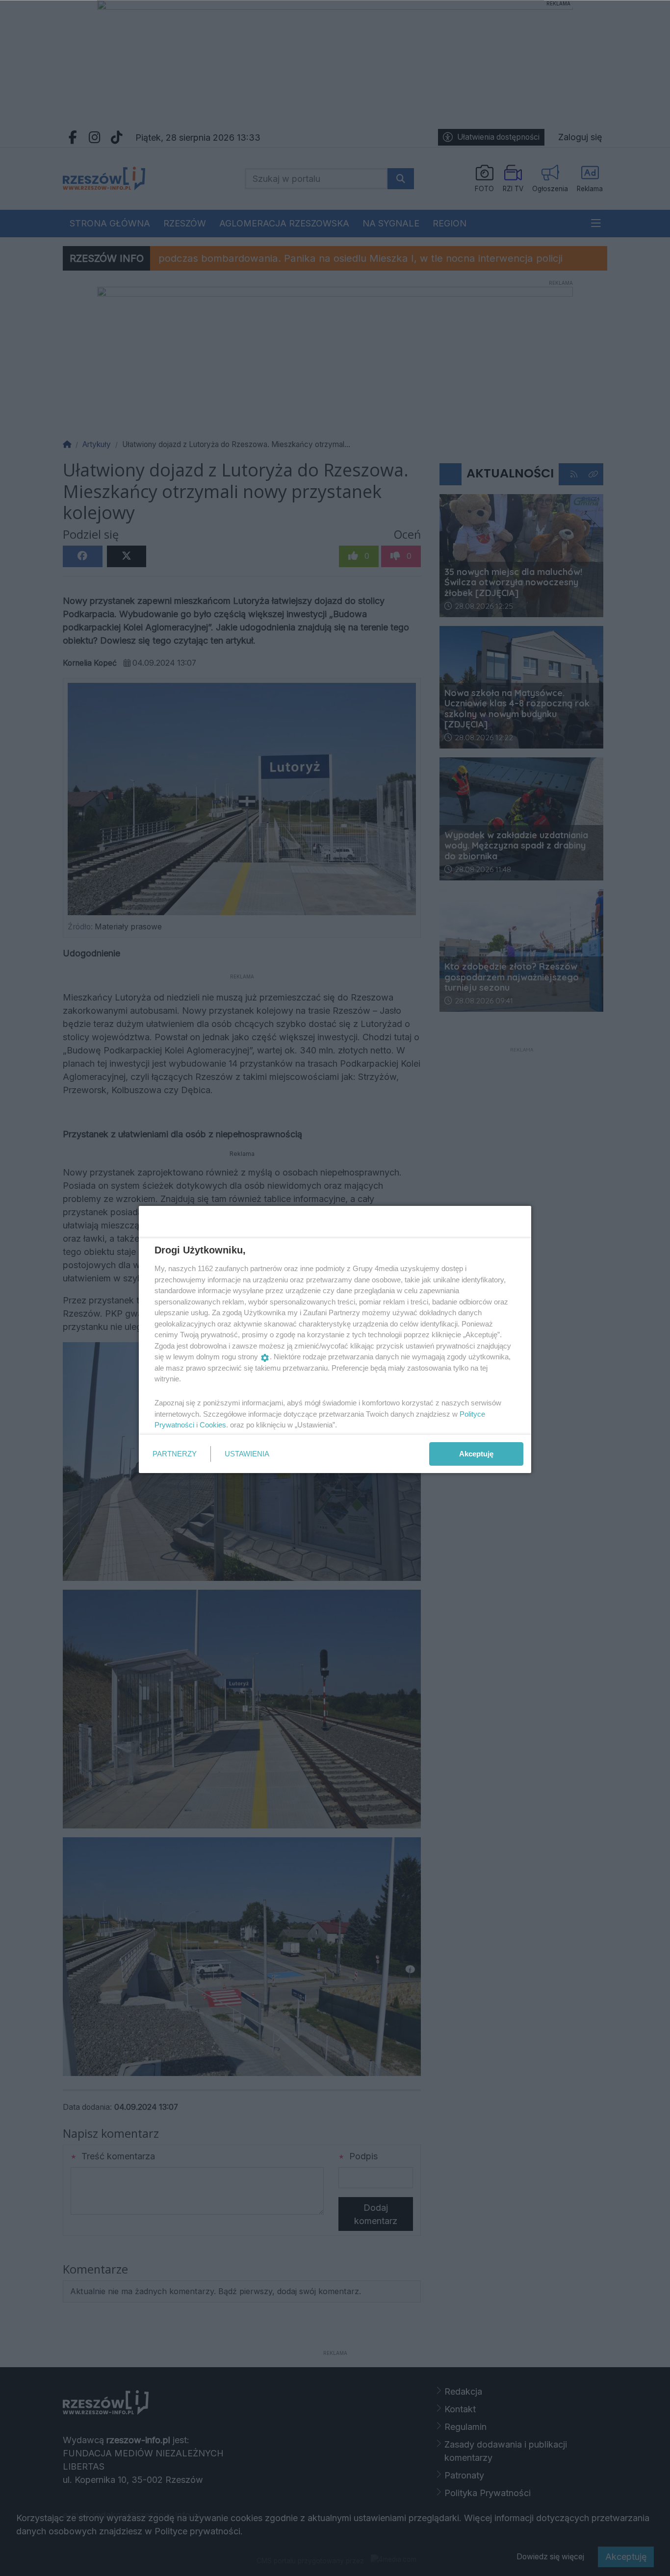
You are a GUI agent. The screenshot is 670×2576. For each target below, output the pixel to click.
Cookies (213, 1425)
